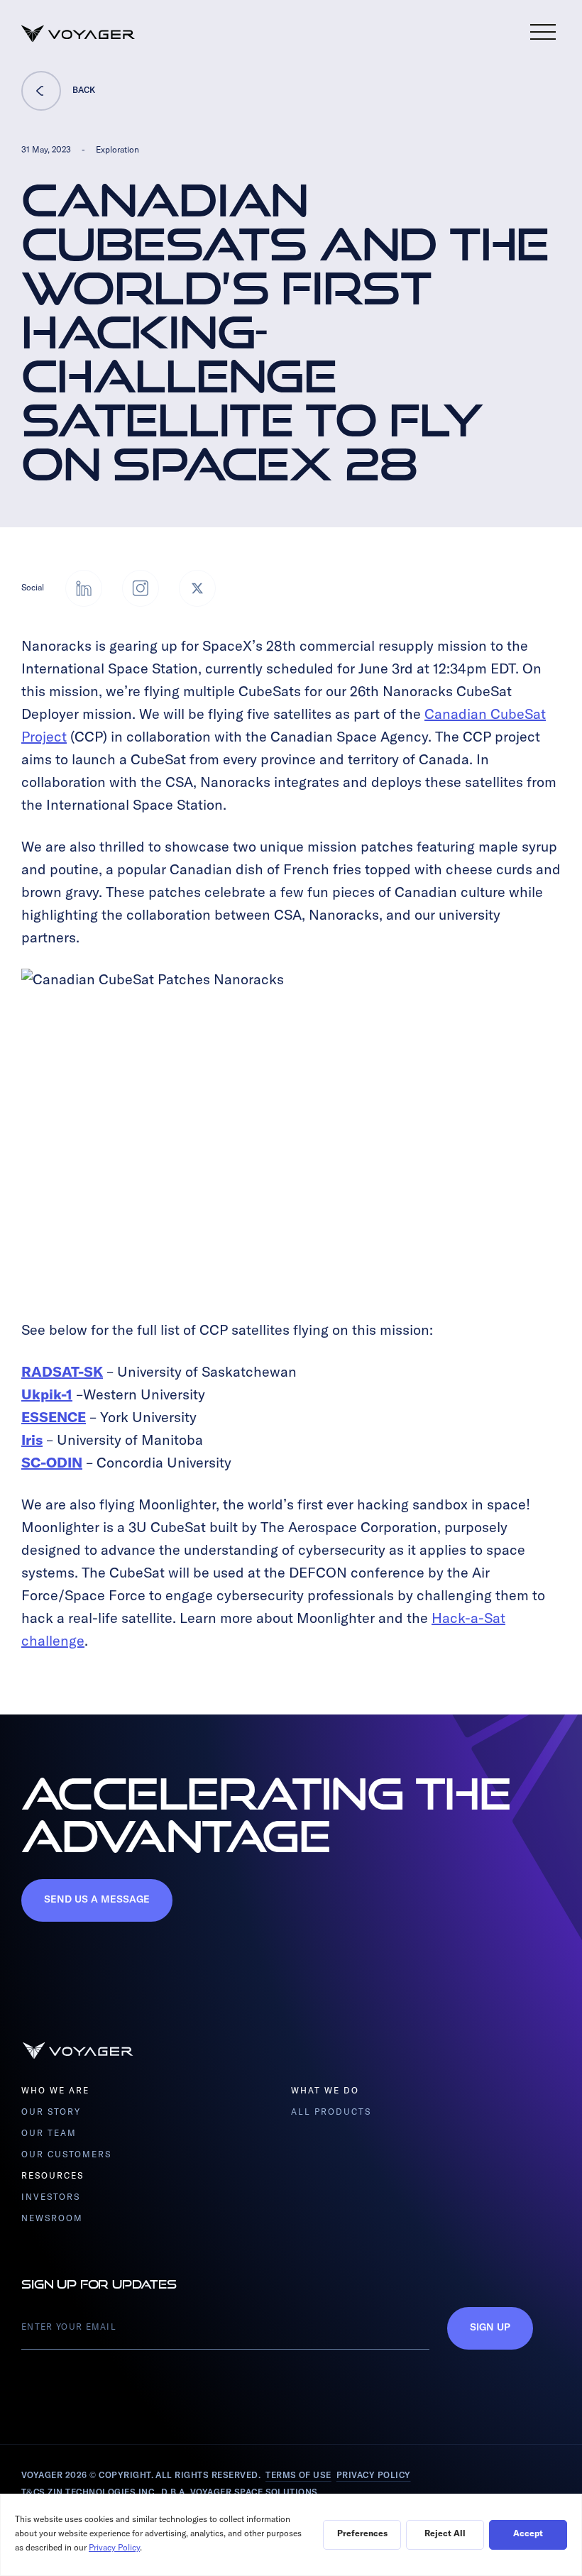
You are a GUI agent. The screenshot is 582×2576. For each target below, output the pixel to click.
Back (84, 91)
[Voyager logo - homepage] (78, 34)
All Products (331, 2113)
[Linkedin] (84, 588)
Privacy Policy (374, 2476)
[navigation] (543, 32)
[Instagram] (141, 588)
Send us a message (97, 1900)
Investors (51, 2198)
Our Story (51, 2113)
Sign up (490, 2328)
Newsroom (52, 2219)
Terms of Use (298, 2476)
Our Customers (67, 2155)
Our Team (49, 2134)
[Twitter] (197, 588)
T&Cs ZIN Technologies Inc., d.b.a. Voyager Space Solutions (170, 2493)
